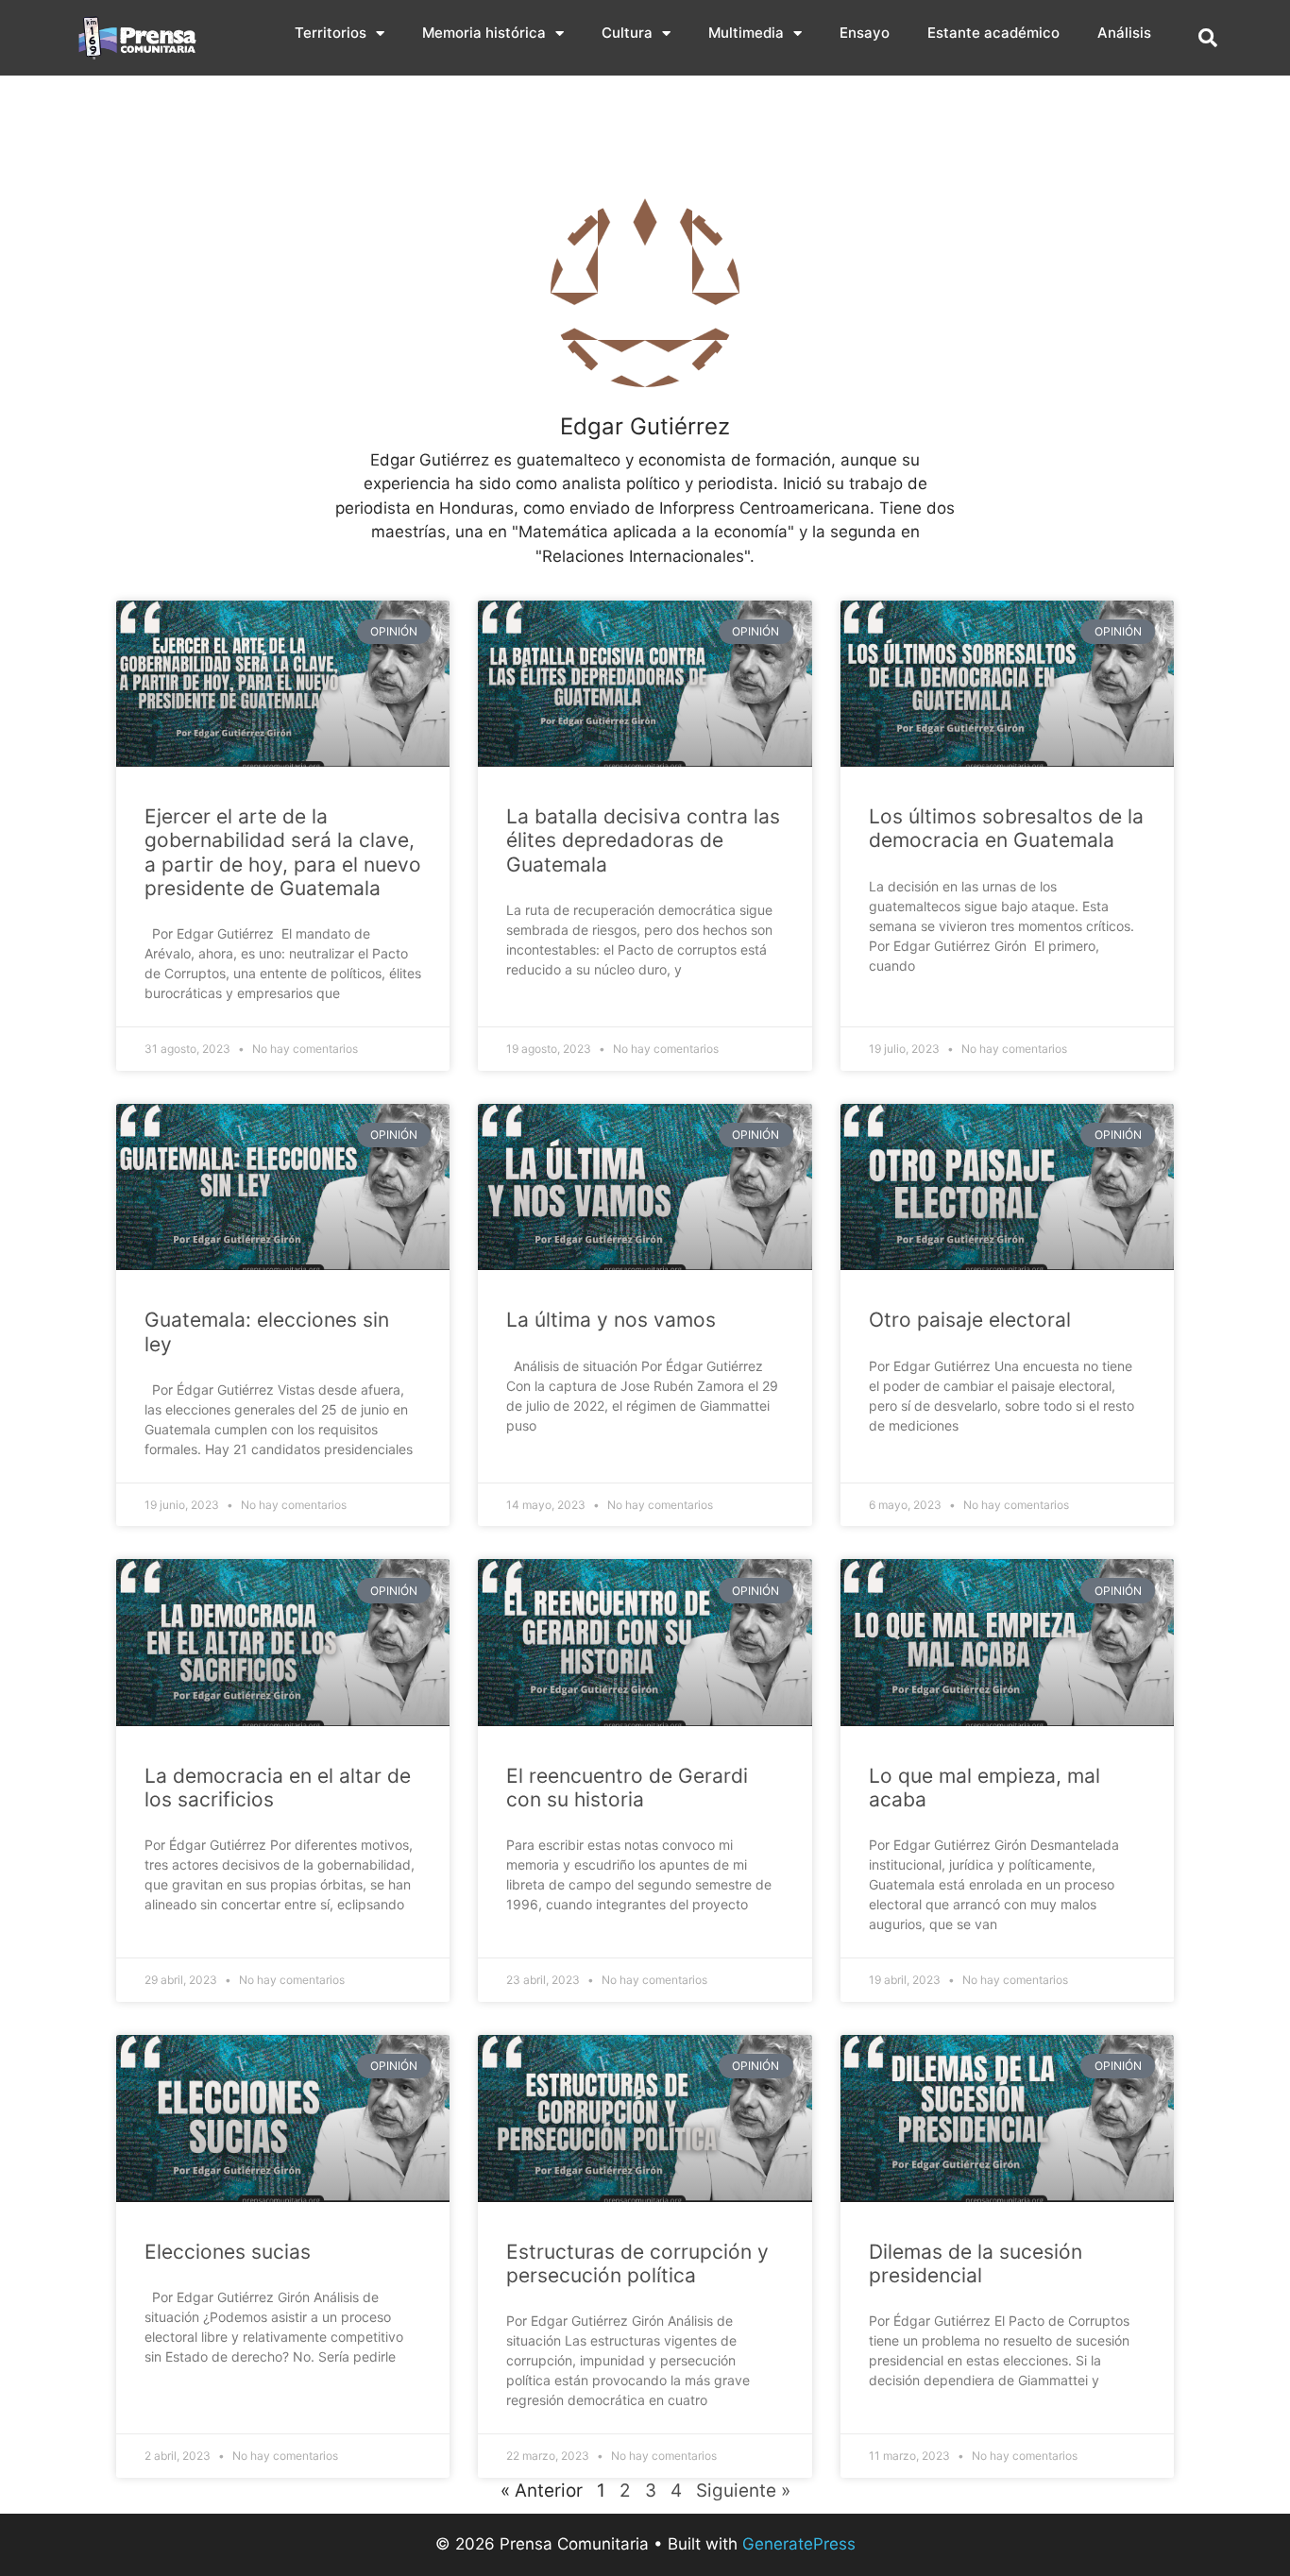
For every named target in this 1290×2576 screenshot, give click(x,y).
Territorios (331, 33)
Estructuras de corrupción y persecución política (637, 2263)
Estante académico (993, 33)
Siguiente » (743, 2491)
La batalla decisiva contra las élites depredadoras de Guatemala (643, 840)
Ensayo (865, 33)
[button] (1208, 38)
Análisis (1124, 33)
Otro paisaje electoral (970, 1320)
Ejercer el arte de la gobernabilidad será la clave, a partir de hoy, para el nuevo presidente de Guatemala (283, 852)
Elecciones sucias (228, 2252)
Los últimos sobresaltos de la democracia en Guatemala (1006, 828)
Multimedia (746, 33)
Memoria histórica (484, 33)
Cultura (627, 33)
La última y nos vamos (611, 1320)
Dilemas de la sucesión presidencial (976, 2263)
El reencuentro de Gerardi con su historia (627, 1788)
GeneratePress (799, 2544)
